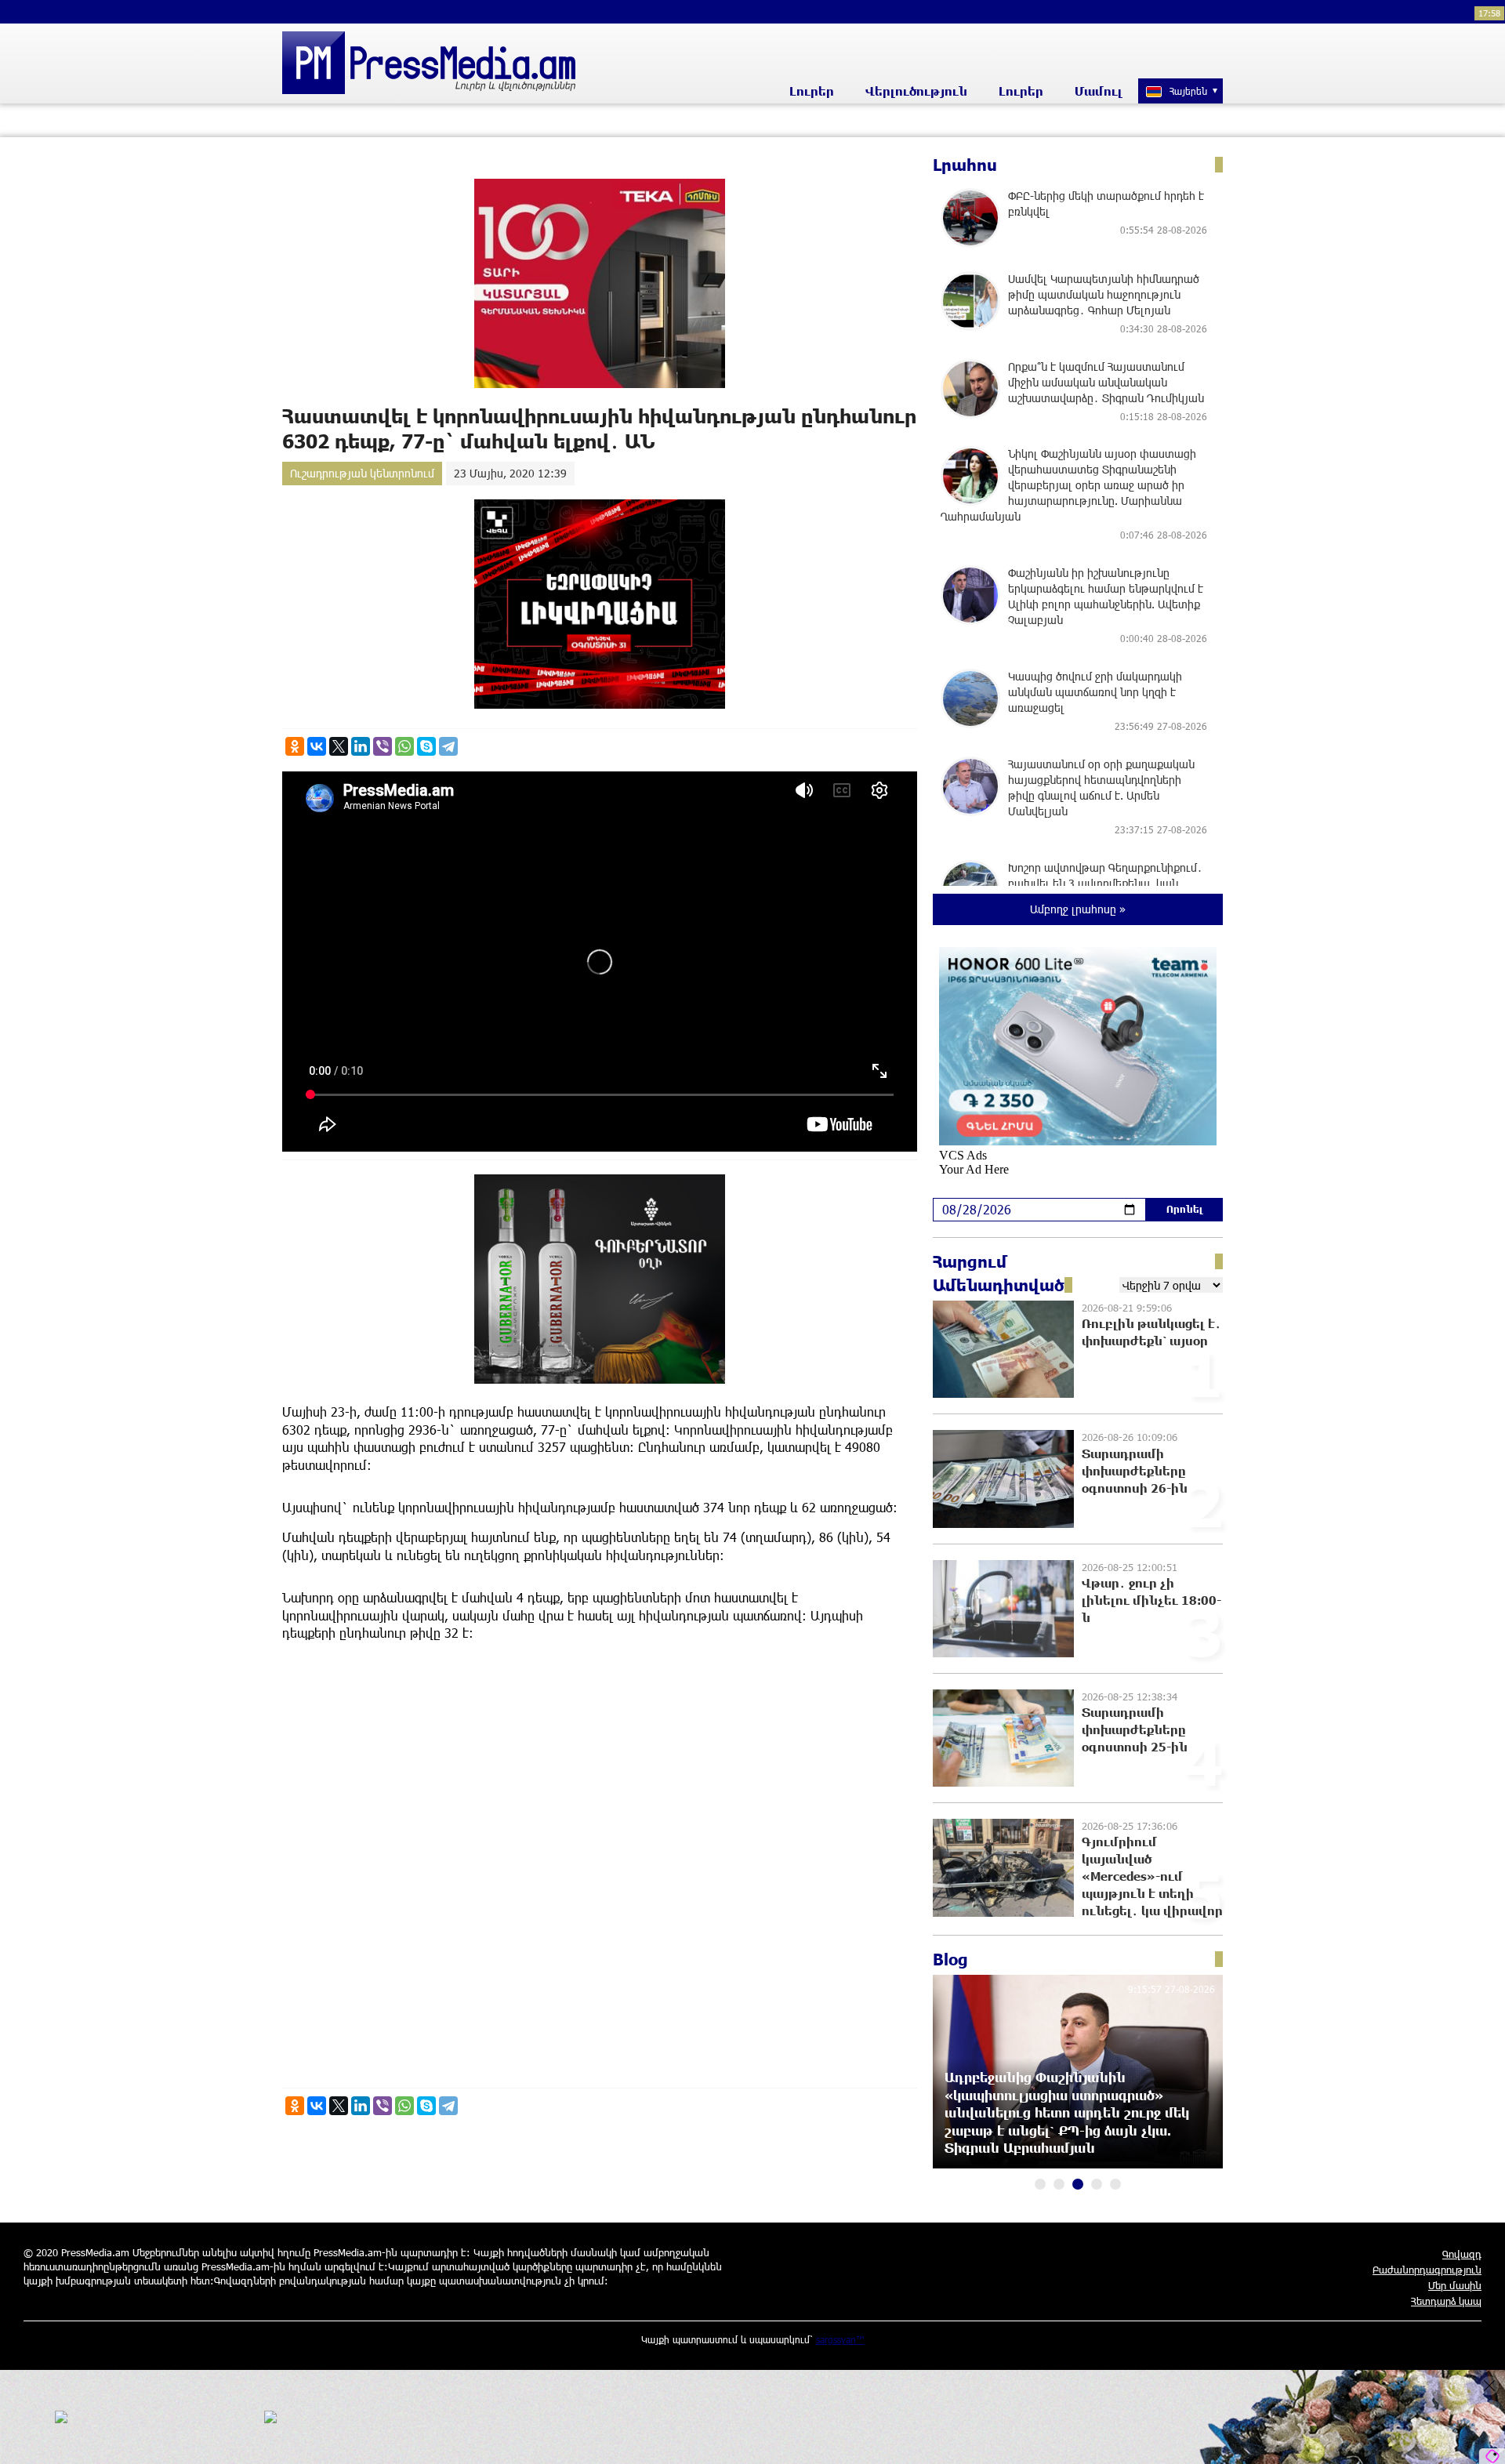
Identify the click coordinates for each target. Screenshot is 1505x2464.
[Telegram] (448, 746)
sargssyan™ (840, 2339)
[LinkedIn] (361, 746)
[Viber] (383, 746)
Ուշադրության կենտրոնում (362, 473)
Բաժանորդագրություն (1427, 2270)
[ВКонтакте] (317, 746)
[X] (339, 746)
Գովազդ (1462, 2254)
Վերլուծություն (916, 91)
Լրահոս (965, 165)
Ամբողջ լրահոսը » (1078, 909)
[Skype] (426, 746)
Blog (950, 1959)
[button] (1040, 2184)
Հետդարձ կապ (1446, 2301)
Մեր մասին (1455, 2285)
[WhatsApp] (404, 746)
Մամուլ (1099, 91)
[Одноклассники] (295, 746)
